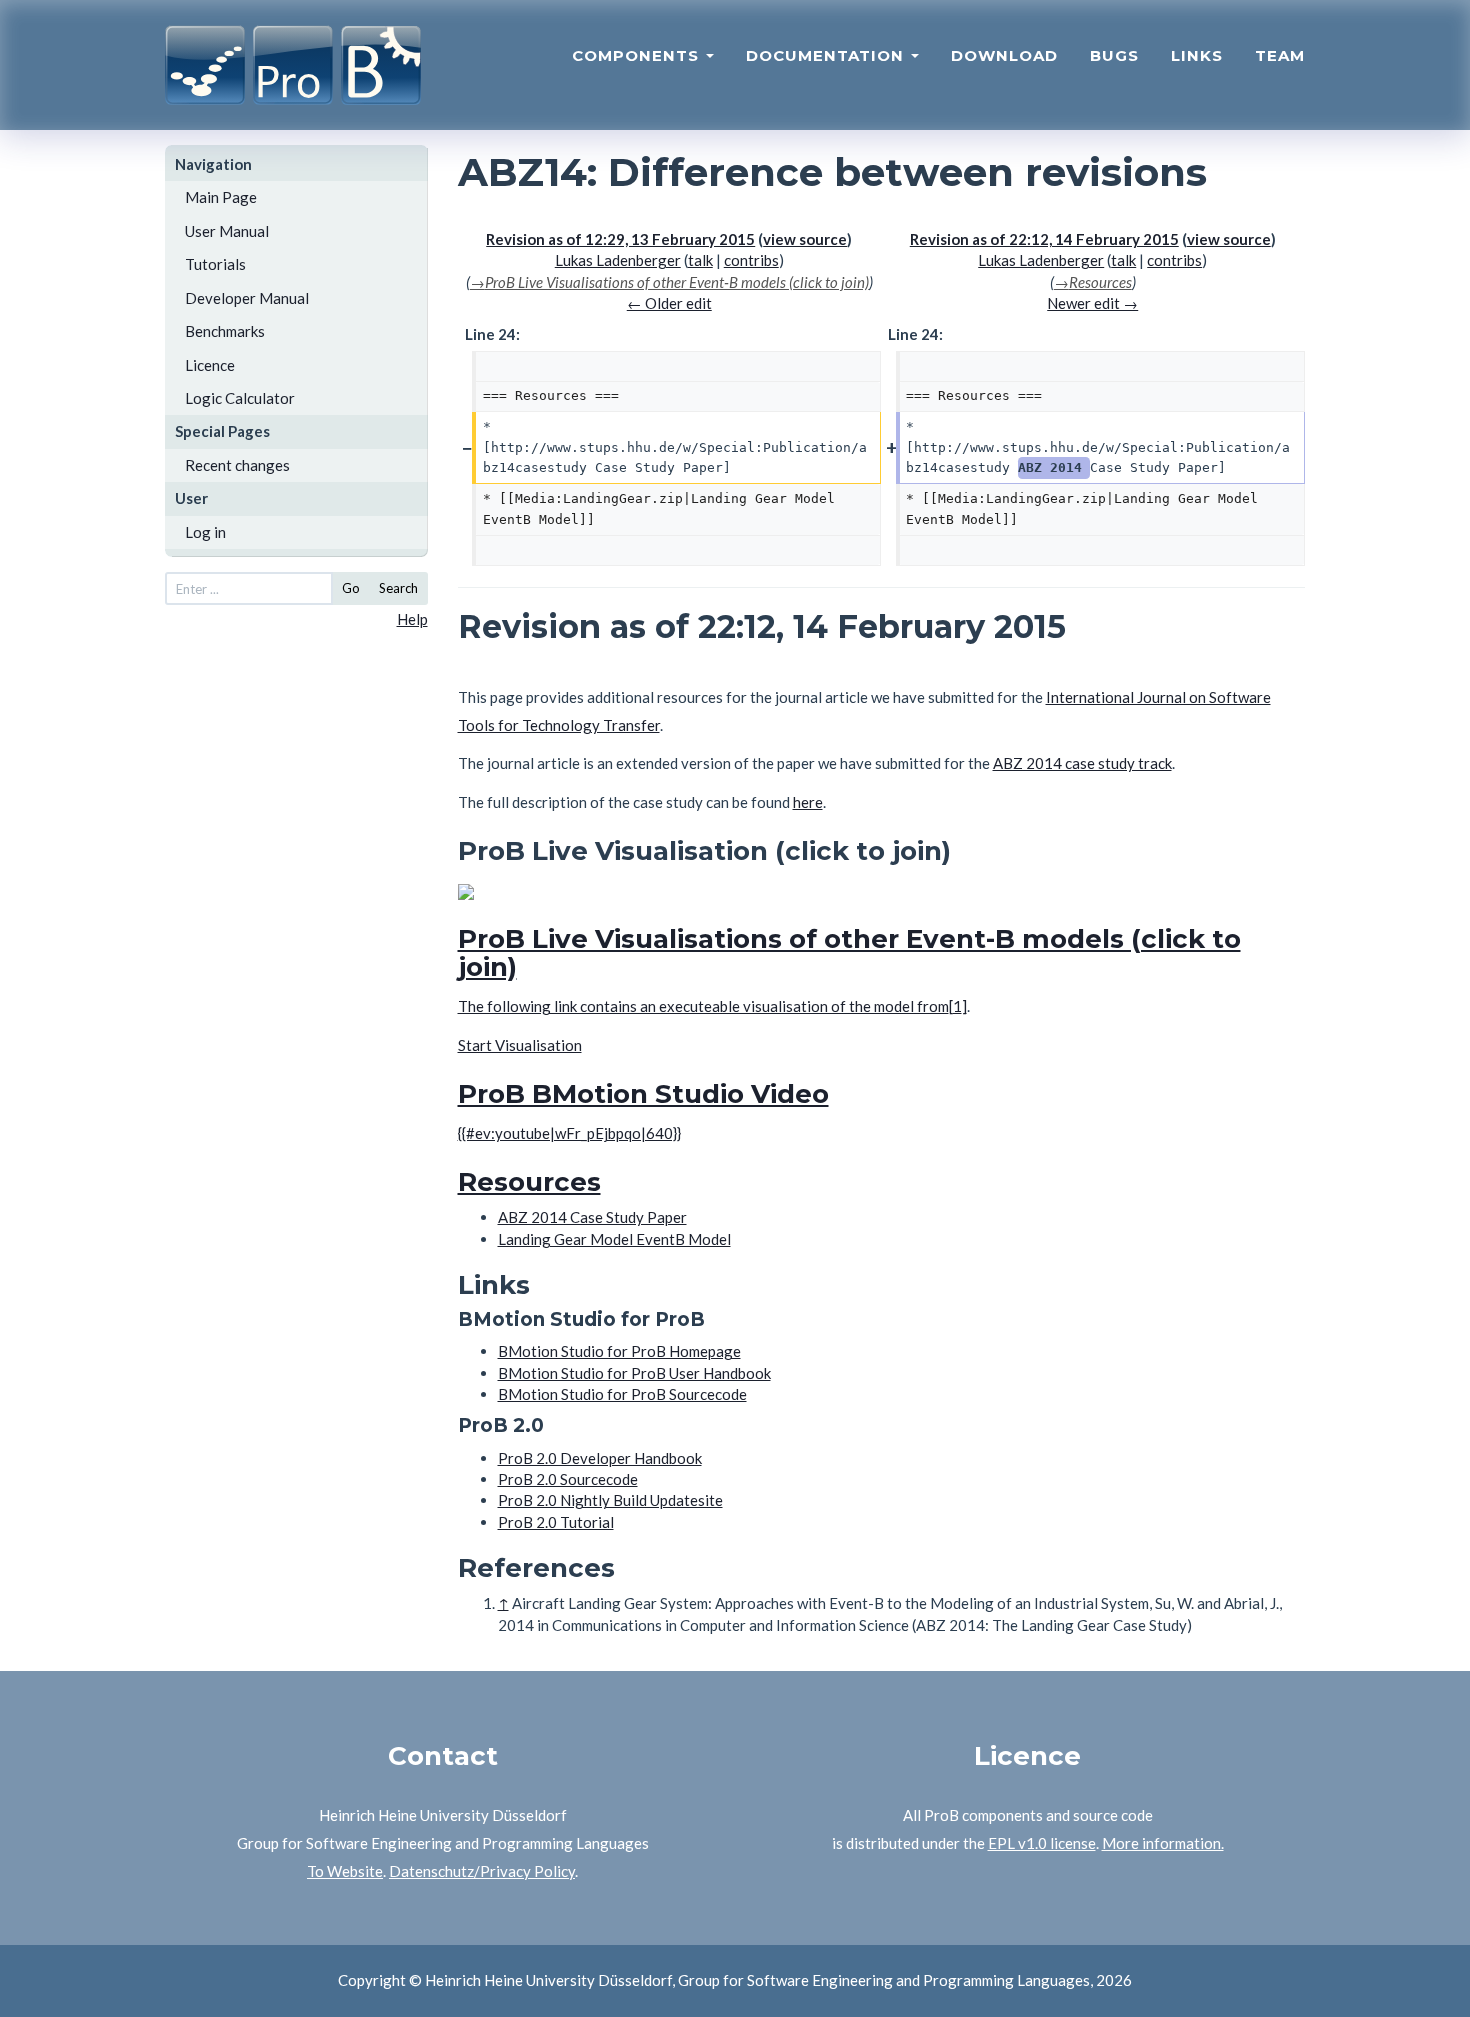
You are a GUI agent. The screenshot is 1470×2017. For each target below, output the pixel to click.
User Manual (227, 231)
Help (412, 619)
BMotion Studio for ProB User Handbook (634, 1373)
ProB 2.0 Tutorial (556, 1522)
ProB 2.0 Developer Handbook (600, 1458)
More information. (1163, 1843)
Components (638, 55)
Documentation (827, 55)
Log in (205, 532)
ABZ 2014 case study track (1082, 763)
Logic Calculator (240, 398)
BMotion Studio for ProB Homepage (619, 1351)
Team (1280, 55)
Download (1004, 55)
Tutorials (215, 264)
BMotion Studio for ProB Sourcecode (622, 1394)
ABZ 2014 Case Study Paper (592, 1217)
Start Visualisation (520, 1045)
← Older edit (669, 303)
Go (351, 588)
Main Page (221, 197)
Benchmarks (225, 331)
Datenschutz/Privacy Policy (482, 1871)
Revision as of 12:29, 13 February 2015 (620, 239)
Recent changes (237, 465)
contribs (751, 260)
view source (805, 239)
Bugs (1114, 55)
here (808, 802)
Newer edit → (1092, 303)
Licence (210, 365)
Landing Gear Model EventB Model (614, 1239)
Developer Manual (247, 298)
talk (700, 260)
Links (1197, 55)
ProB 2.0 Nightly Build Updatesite (610, 1500)
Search (398, 588)
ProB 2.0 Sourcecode (568, 1479)
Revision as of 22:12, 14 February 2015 (1044, 239)
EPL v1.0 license (1042, 1843)
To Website (345, 1871)
